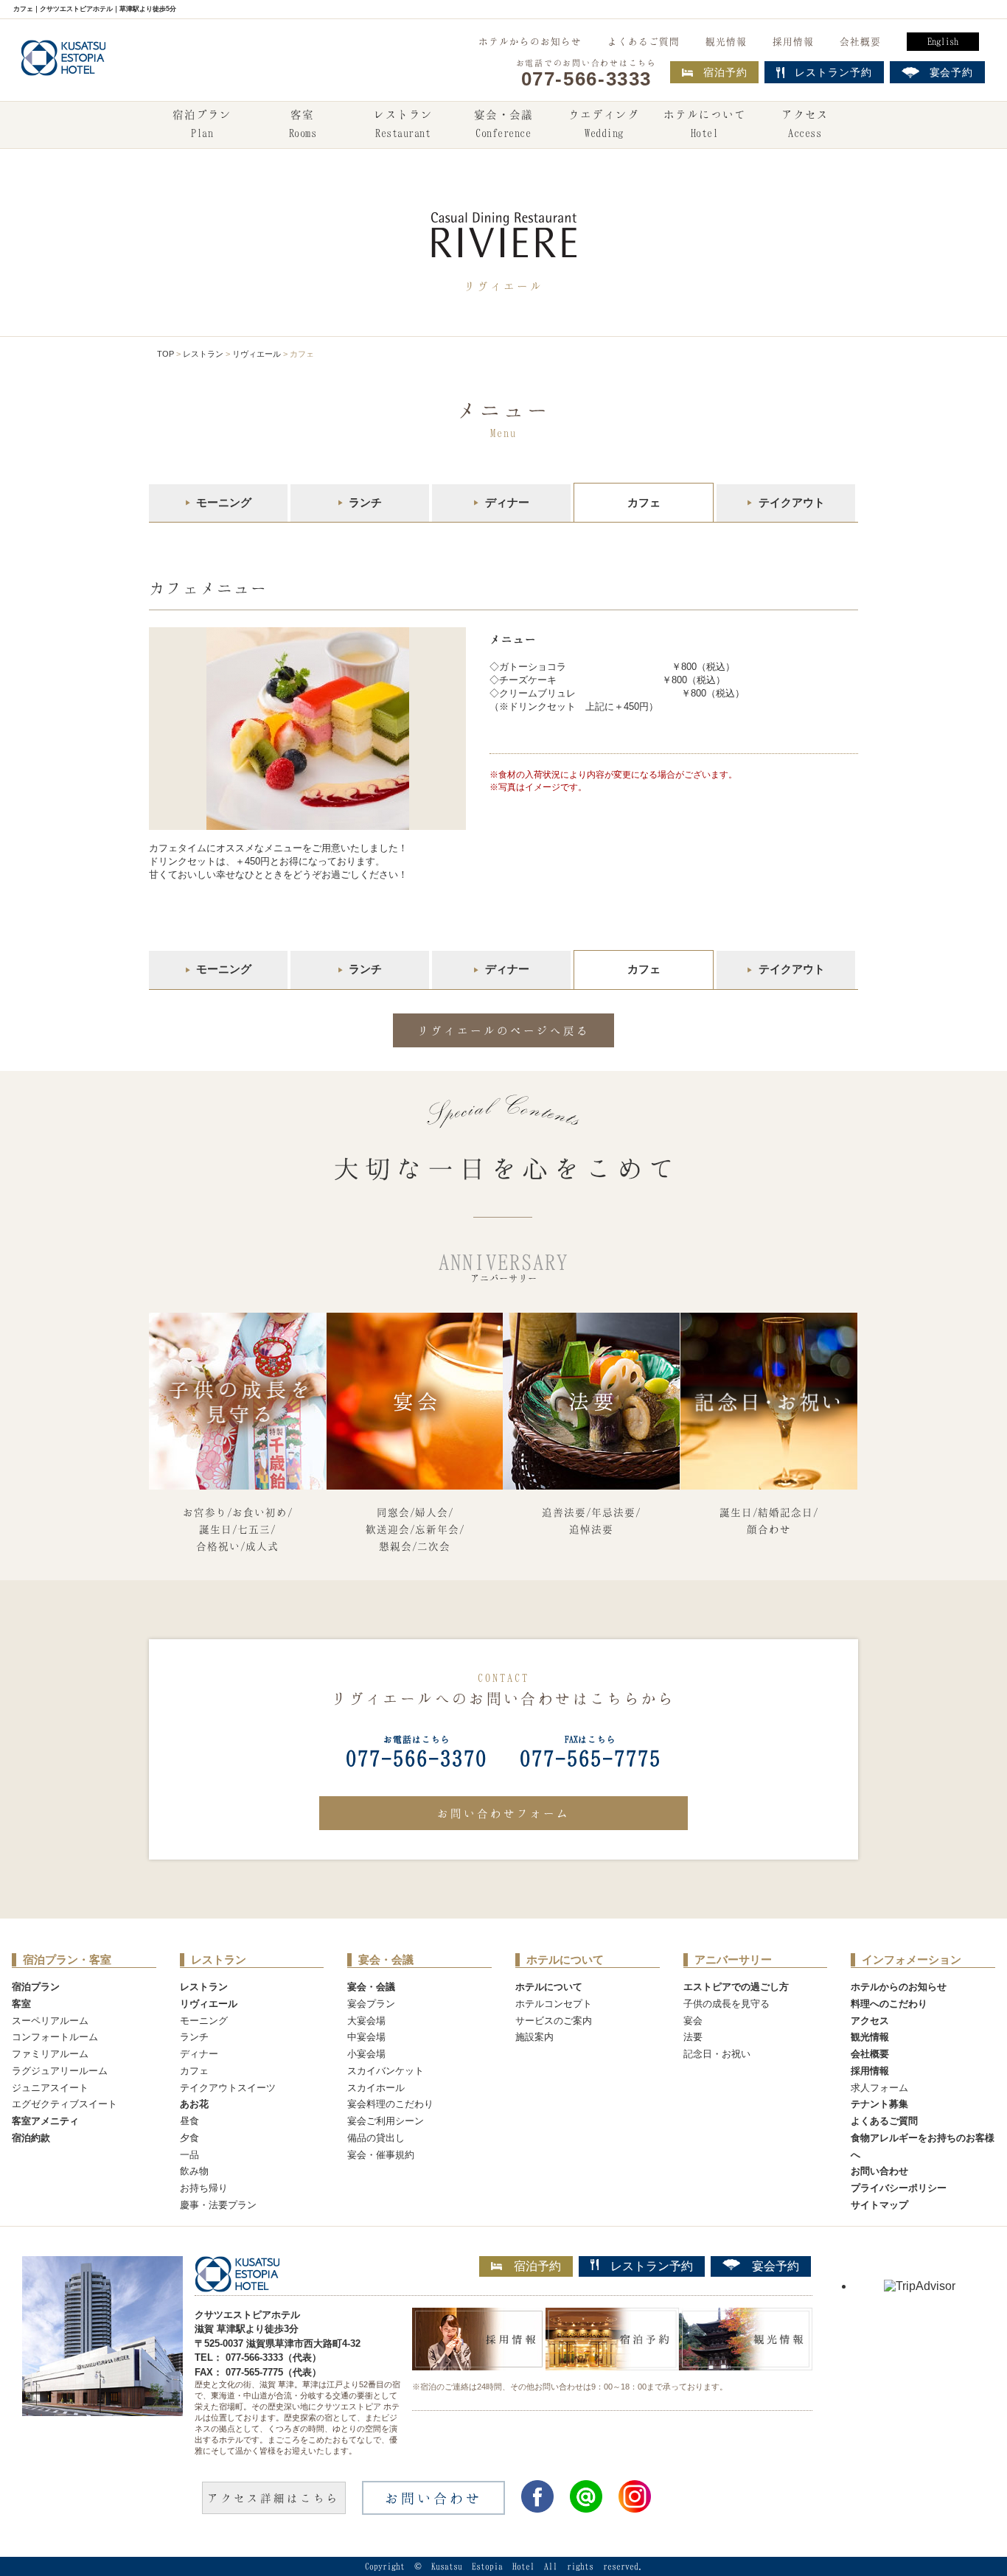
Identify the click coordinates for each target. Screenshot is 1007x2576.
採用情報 (793, 41)
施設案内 (534, 2037)
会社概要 (860, 41)
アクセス (805, 123)
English (943, 41)
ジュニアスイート (50, 2088)
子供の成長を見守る (726, 2004)
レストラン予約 (652, 2266)
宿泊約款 (31, 2138)
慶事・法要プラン (218, 2205)
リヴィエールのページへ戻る (503, 1030)
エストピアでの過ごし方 (736, 1987)
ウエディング (604, 123)
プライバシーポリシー (899, 2188)
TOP (165, 354)
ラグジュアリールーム (60, 2071)
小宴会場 (366, 2054)
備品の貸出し (376, 2138)
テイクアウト (792, 502)
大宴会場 (366, 2021)
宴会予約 (776, 2266)
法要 (693, 2037)
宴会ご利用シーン (386, 2121)
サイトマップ (879, 2205)
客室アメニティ (45, 2121)
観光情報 (726, 41)
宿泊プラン (202, 123)
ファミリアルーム (50, 2054)
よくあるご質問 (644, 41)
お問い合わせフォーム (503, 1813)
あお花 (194, 2104)
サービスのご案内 (554, 2021)
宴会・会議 (503, 123)
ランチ (365, 502)
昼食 (189, 2121)
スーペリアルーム (50, 2021)
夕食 (189, 2138)
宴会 (693, 2021)
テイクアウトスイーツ (228, 2088)
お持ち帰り (204, 2188)
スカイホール (376, 2088)
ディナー (507, 502)
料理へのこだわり (889, 2004)
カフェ (194, 2071)
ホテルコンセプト (554, 2004)
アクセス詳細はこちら (273, 2498)
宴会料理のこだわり (390, 2104)
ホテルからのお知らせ (530, 41)
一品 (189, 2155)
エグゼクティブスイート (65, 2104)
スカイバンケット (386, 2071)
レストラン (403, 123)
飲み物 (194, 2171)
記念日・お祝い (717, 2054)
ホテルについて (705, 123)
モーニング (224, 502)
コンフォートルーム (55, 2037)
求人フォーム (879, 2088)
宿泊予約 (725, 72)
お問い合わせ (879, 2171)
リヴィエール (257, 354)
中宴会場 (366, 2037)
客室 (303, 123)
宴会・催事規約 (381, 2155)
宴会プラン (371, 2004)
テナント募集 (879, 2104)
